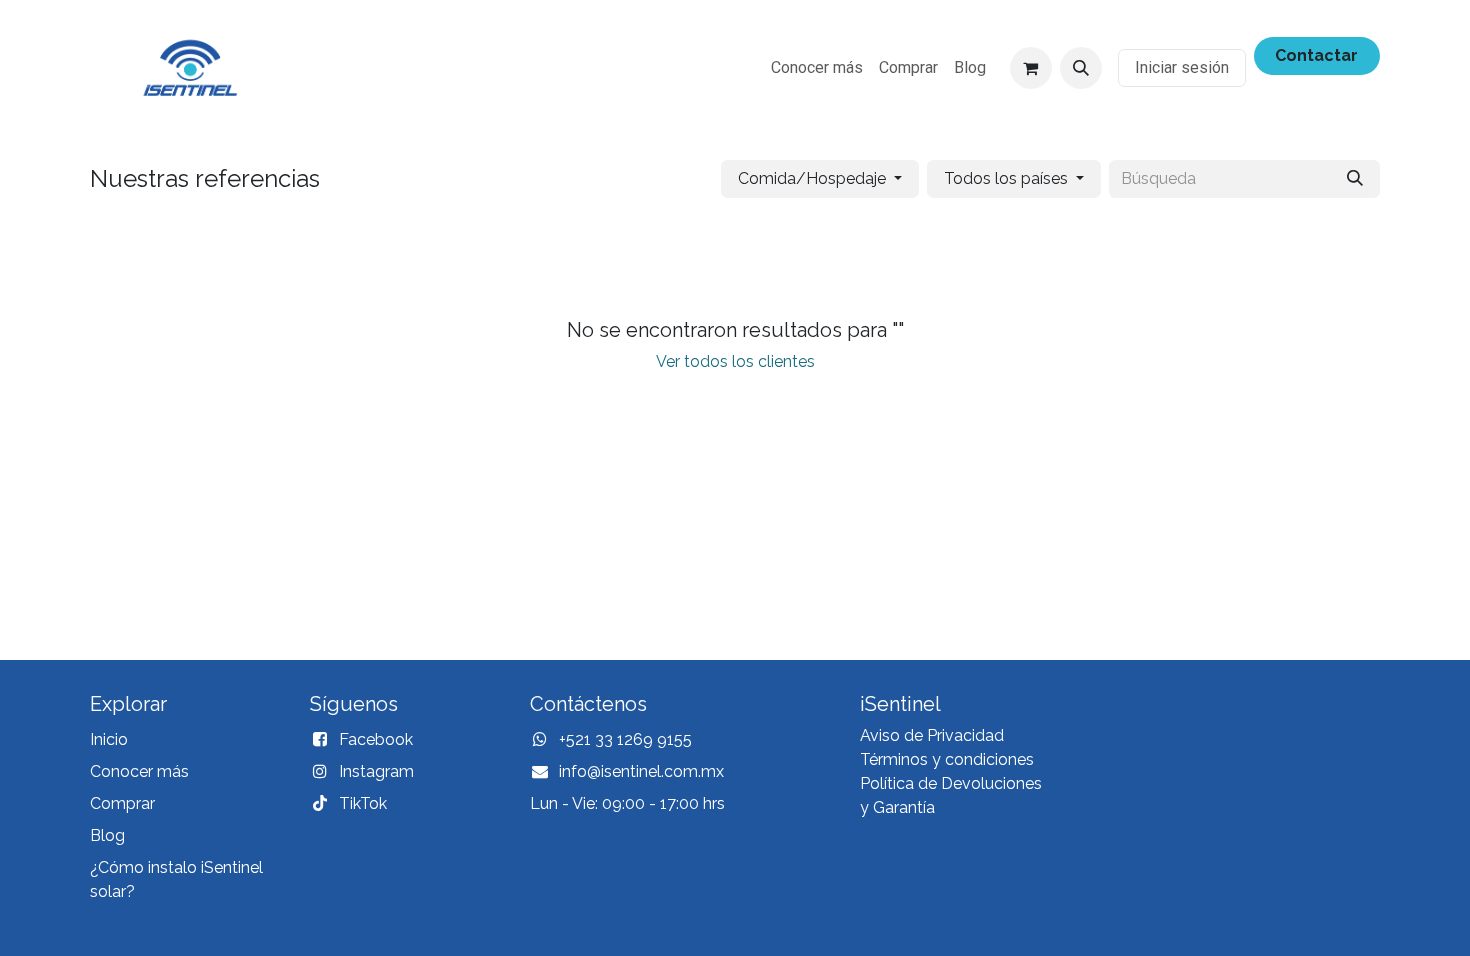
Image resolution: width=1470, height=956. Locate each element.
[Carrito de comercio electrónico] (1031, 68)
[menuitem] (817, 68)
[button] (1081, 68)
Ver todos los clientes (735, 361)
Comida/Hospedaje (812, 178)
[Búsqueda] (1355, 179)
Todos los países (1006, 178)
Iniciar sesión (1182, 67)
